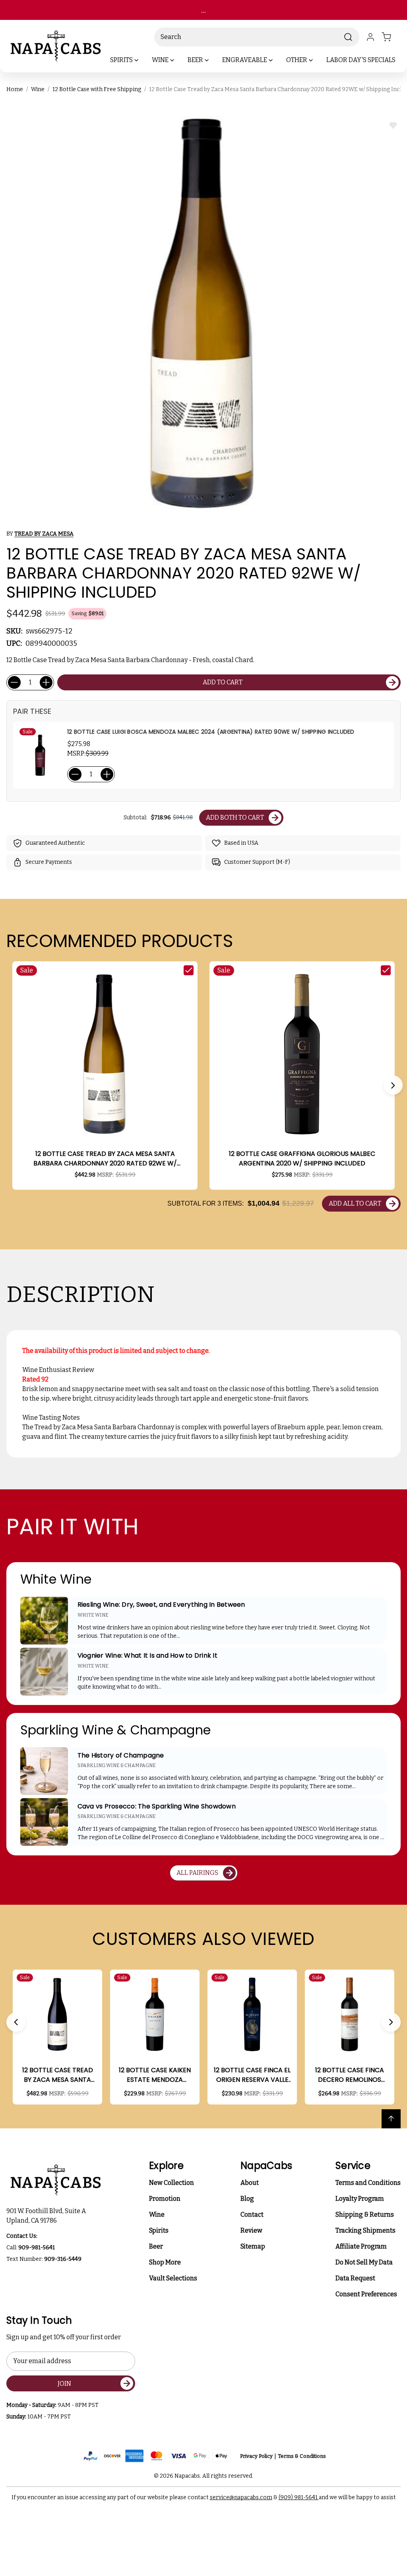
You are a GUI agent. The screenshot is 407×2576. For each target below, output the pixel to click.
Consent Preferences (366, 2294)
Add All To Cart (355, 1203)
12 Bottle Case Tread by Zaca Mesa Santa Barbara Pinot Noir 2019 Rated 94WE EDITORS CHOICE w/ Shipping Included (58, 2075)
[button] (393, 1085)
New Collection (172, 2183)
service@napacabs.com (241, 2497)
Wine (157, 2215)
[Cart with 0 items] (391, 37)
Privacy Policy (256, 2456)
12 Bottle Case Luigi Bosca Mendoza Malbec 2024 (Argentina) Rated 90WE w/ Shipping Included (211, 732)
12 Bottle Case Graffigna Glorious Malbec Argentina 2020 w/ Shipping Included (302, 1158)
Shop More (165, 2262)
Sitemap (253, 2246)
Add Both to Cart (235, 817)
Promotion (165, 2199)
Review (251, 2230)
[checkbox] (189, 970)
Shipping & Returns (365, 2215)
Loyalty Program (360, 2199)
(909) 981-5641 (299, 2497)
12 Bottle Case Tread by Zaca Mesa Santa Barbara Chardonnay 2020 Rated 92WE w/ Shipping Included (105, 1159)
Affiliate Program (361, 2246)
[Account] (370, 37)
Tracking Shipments (365, 2230)
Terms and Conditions (368, 2183)
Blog (247, 2199)
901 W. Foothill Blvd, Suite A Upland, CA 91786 (47, 2216)
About (250, 2183)
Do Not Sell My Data (364, 2262)
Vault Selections (173, 2278)
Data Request (355, 2278)
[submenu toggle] (143, 60)
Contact (252, 2215)
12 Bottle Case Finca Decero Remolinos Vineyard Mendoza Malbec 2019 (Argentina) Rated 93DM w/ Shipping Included (350, 2075)
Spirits (159, 2230)
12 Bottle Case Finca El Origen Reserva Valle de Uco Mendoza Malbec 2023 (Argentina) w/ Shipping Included (252, 2075)
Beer (156, 2246)
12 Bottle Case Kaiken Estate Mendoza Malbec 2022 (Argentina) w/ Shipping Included (155, 2075)
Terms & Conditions (302, 2456)
